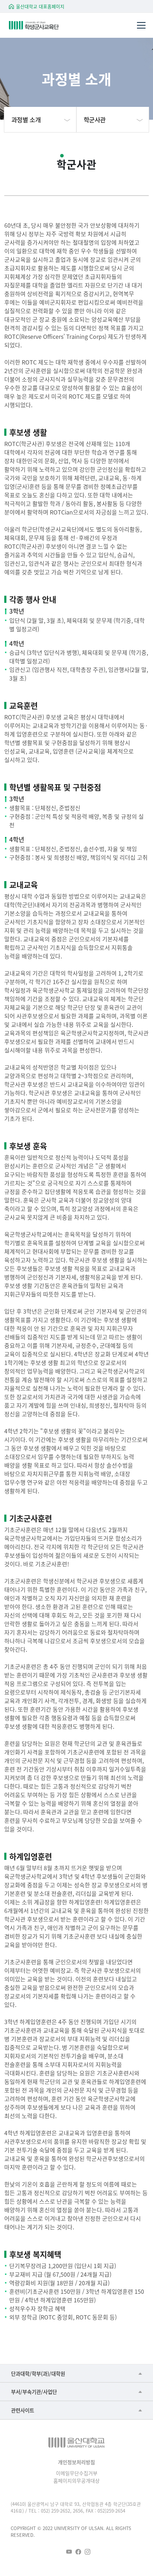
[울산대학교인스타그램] (88, 2552)
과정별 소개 (26, 120)
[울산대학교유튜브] (69, 2552)
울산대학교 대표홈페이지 (40, 6)
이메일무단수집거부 (77, 2473)
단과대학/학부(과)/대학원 (38, 2373)
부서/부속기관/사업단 (34, 2392)
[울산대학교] (76, 2443)
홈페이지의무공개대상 (76, 2481)
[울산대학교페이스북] (78, 2552)
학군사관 (95, 120)
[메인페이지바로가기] (44, 25)
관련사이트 (23, 2410)
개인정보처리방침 (76, 2462)
